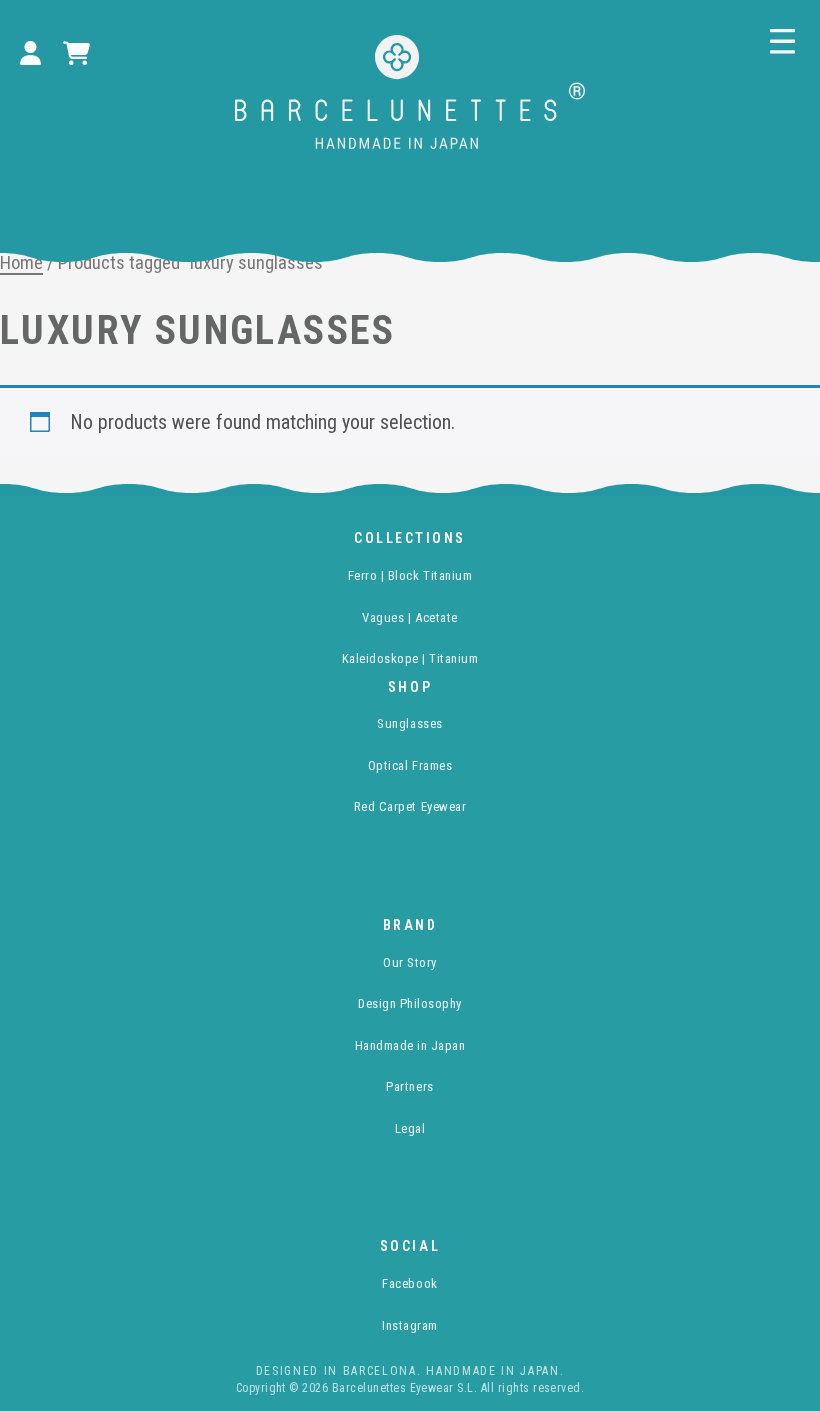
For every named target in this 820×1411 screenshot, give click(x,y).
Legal (410, 1128)
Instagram (410, 1325)
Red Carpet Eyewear (410, 806)
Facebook (409, 1283)
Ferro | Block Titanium (410, 575)
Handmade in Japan (410, 1045)
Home (21, 262)
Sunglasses (409, 723)
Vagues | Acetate (409, 617)
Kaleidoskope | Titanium (410, 658)
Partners (409, 1086)
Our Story (410, 962)
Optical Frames (410, 765)
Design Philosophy (410, 1003)
